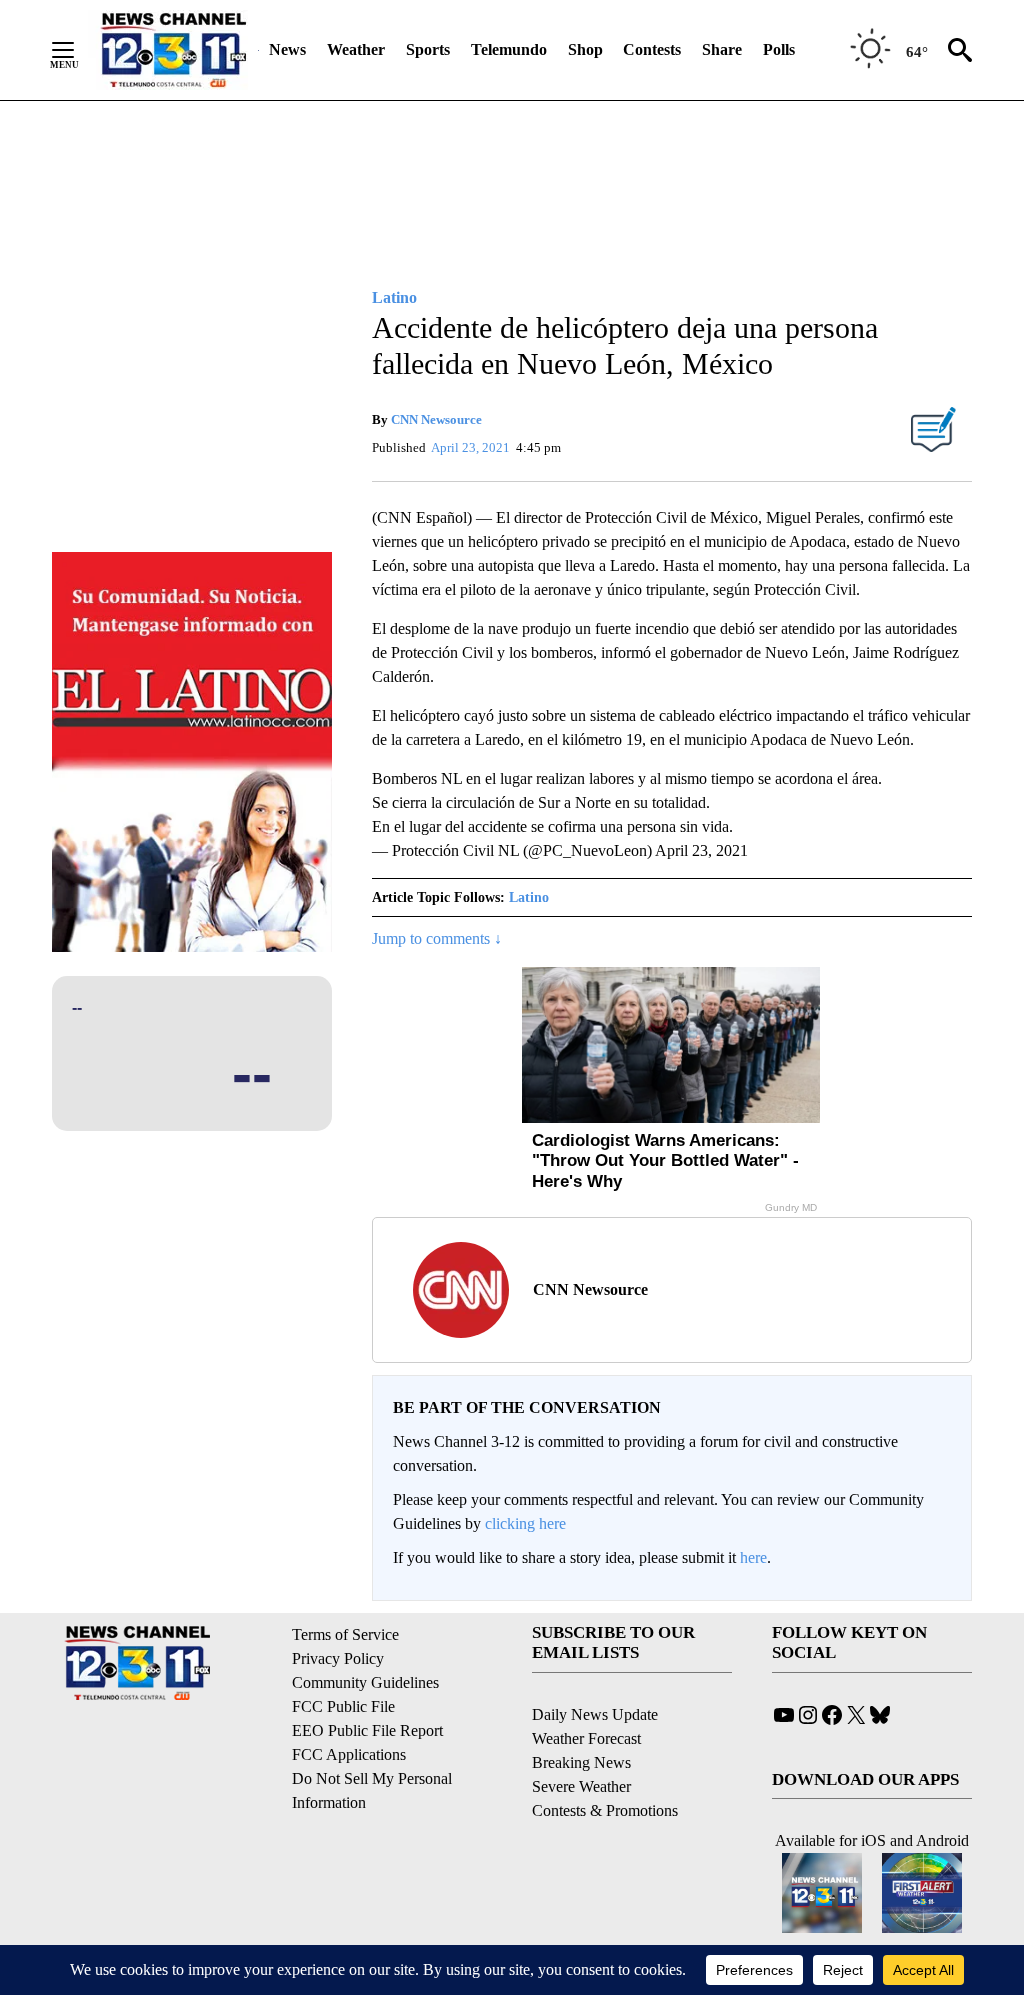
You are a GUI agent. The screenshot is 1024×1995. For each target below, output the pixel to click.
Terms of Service (345, 1634)
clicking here (525, 1523)
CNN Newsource (436, 419)
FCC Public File (343, 1706)
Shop (585, 49)
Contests (652, 49)
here (753, 1557)
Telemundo (509, 49)
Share (722, 49)
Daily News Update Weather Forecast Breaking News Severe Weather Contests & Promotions (605, 1762)
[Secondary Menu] (78, 50)
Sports (428, 49)
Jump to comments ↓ (437, 938)
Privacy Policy (338, 1658)
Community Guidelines (365, 1682)
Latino (529, 897)
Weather (356, 49)
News (287, 49)
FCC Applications (349, 1754)
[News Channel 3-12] (173, 50)
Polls (779, 49)
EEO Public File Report (367, 1730)
